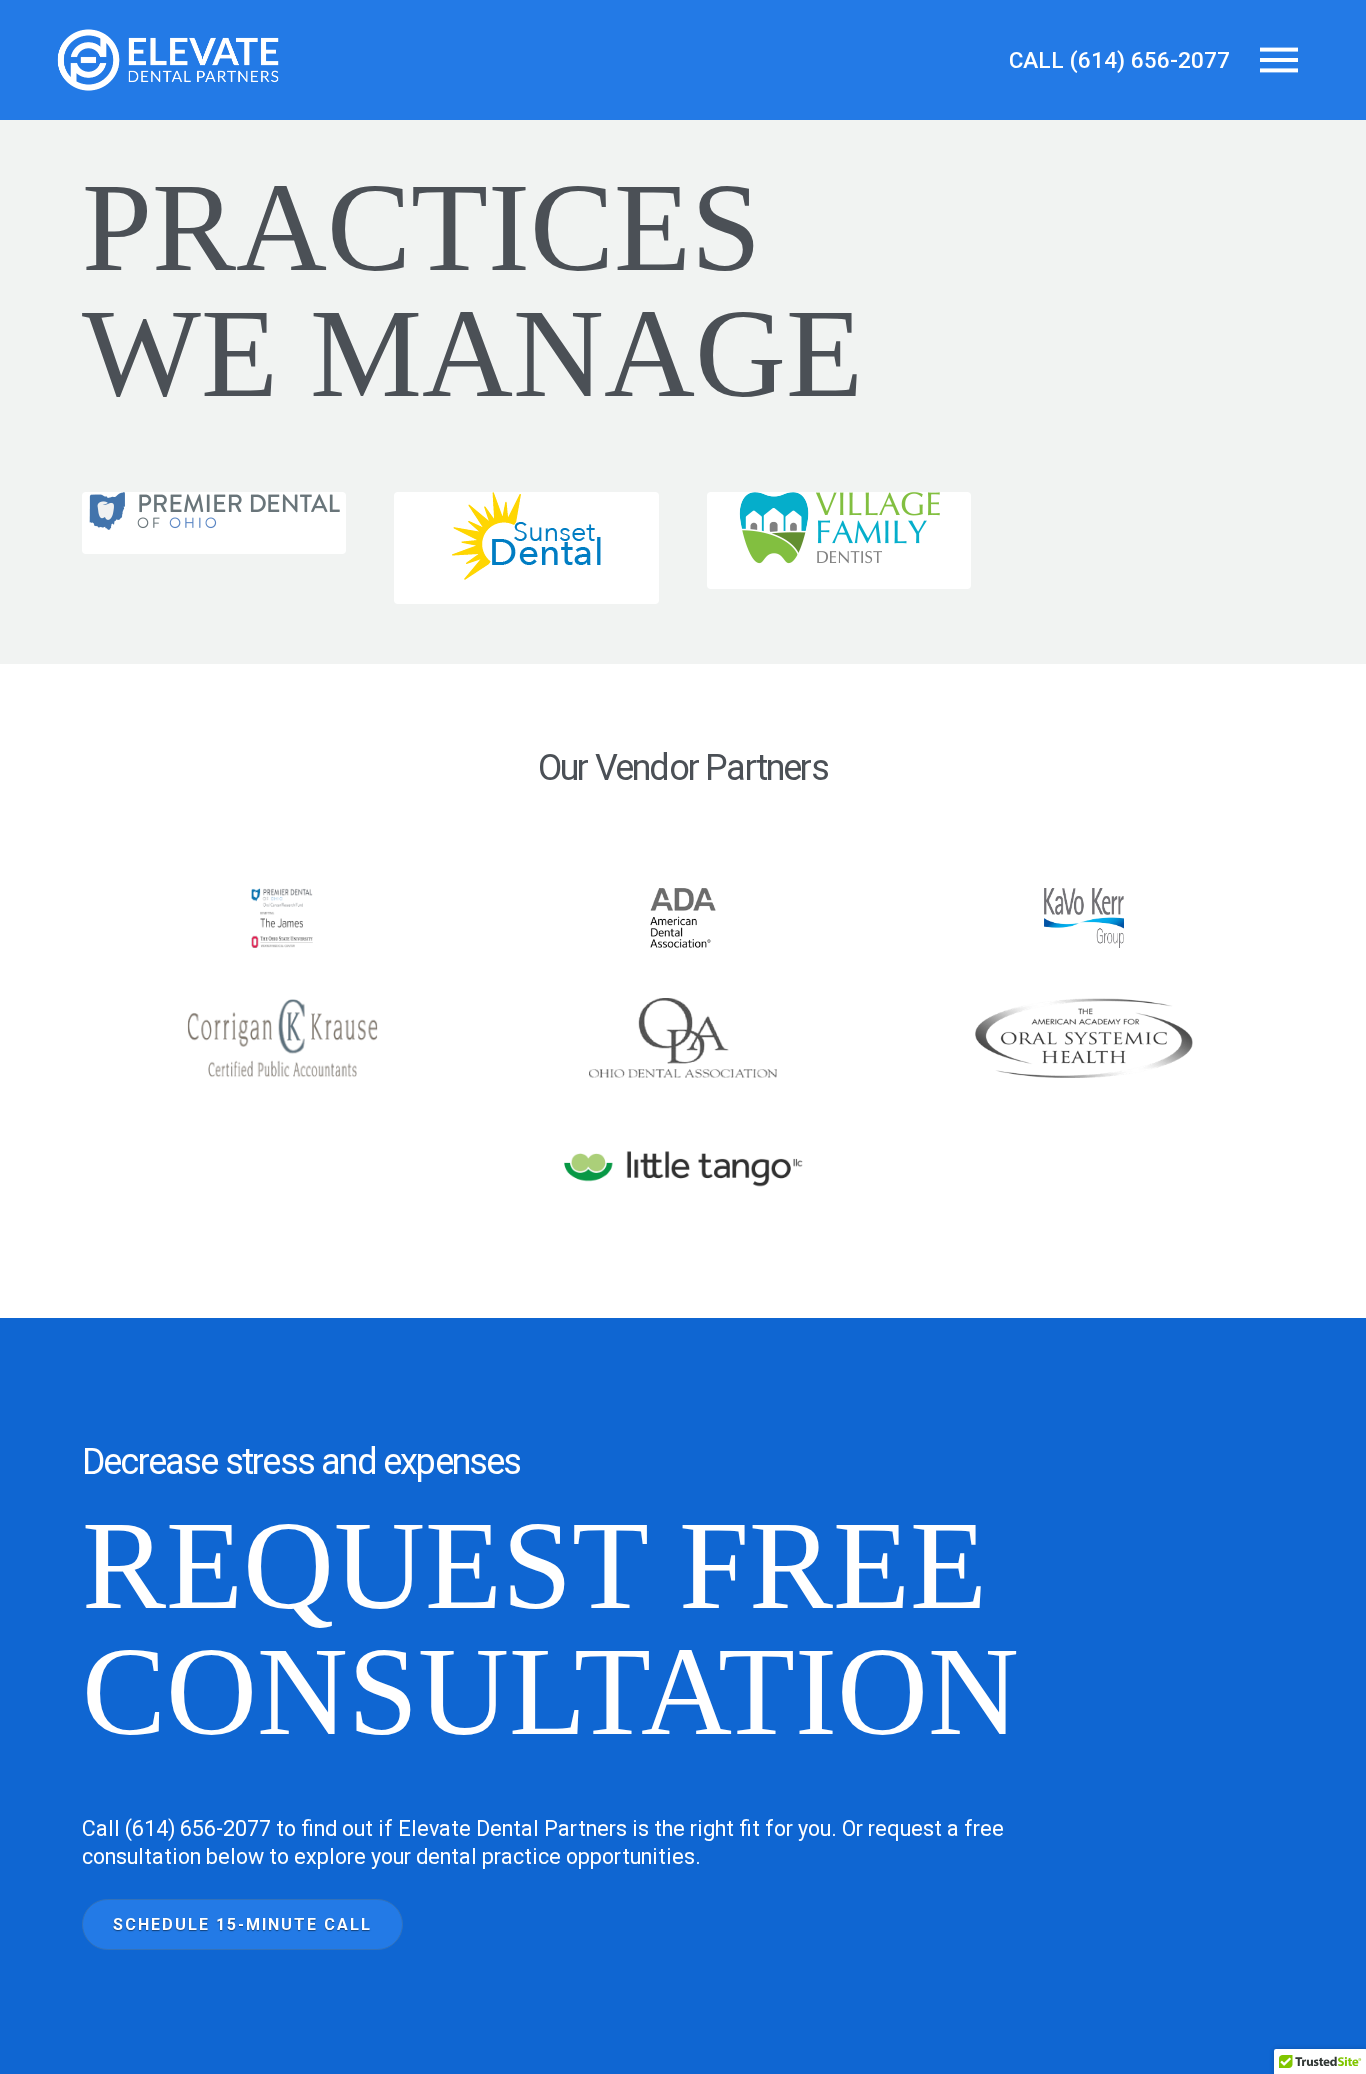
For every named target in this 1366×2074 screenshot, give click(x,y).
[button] (1279, 60)
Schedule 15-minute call (242, 1924)
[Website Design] (683, 1153)
